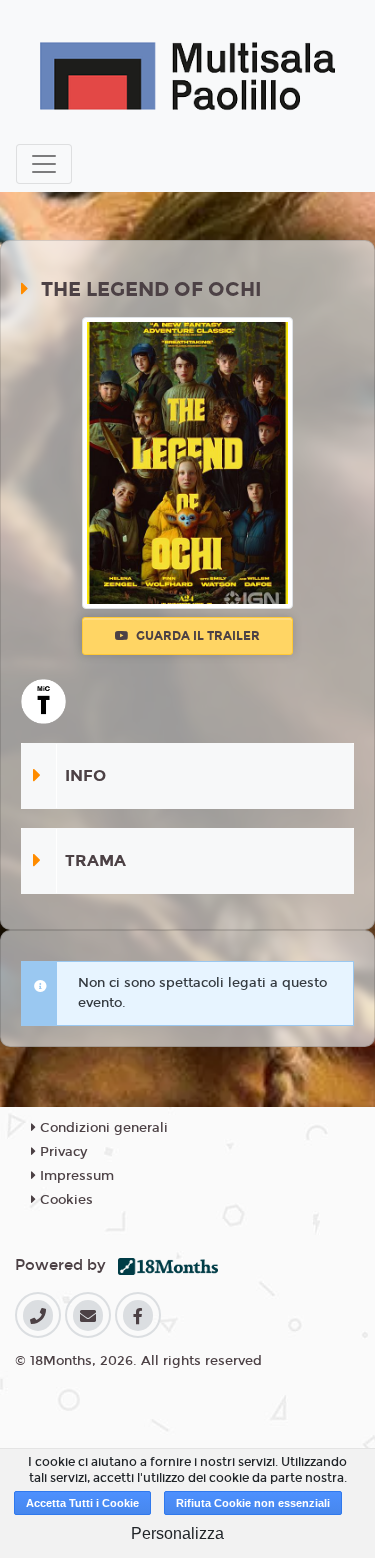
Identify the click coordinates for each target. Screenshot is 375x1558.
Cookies (64, 1200)
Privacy (61, 1152)
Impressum (75, 1176)
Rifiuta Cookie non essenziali (253, 1503)
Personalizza (177, 1533)
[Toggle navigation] (44, 164)
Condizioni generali (102, 1128)
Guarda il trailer (196, 636)
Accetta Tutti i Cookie (82, 1503)
